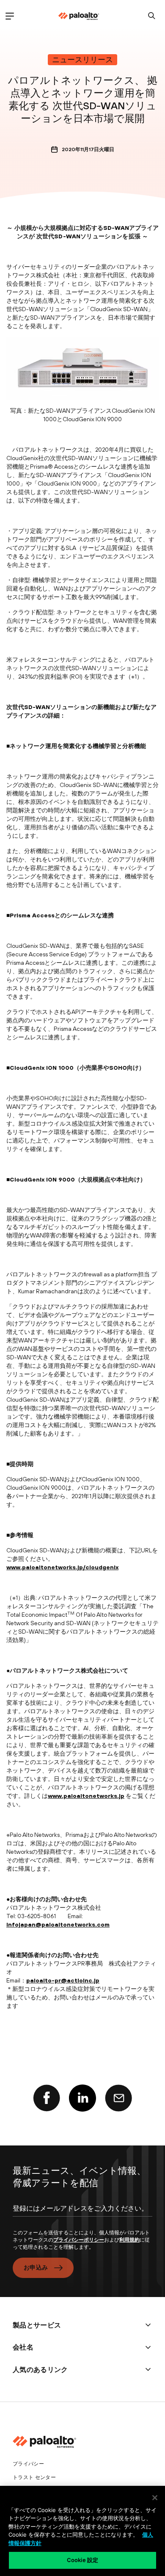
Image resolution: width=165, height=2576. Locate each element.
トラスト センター (34, 2477)
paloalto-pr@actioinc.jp (63, 1980)
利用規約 (129, 2240)
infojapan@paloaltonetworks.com (58, 1924)
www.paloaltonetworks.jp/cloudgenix (62, 1567)
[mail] (118, 2098)
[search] (152, 16)
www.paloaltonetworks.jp (86, 1796)
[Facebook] (47, 2098)
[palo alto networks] (79, 16)
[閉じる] (155, 2498)
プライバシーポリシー (79, 2240)
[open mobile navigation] (10, 16)
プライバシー (28, 2464)
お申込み (36, 2267)
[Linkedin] (82, 2098)
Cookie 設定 (82, 2560)
